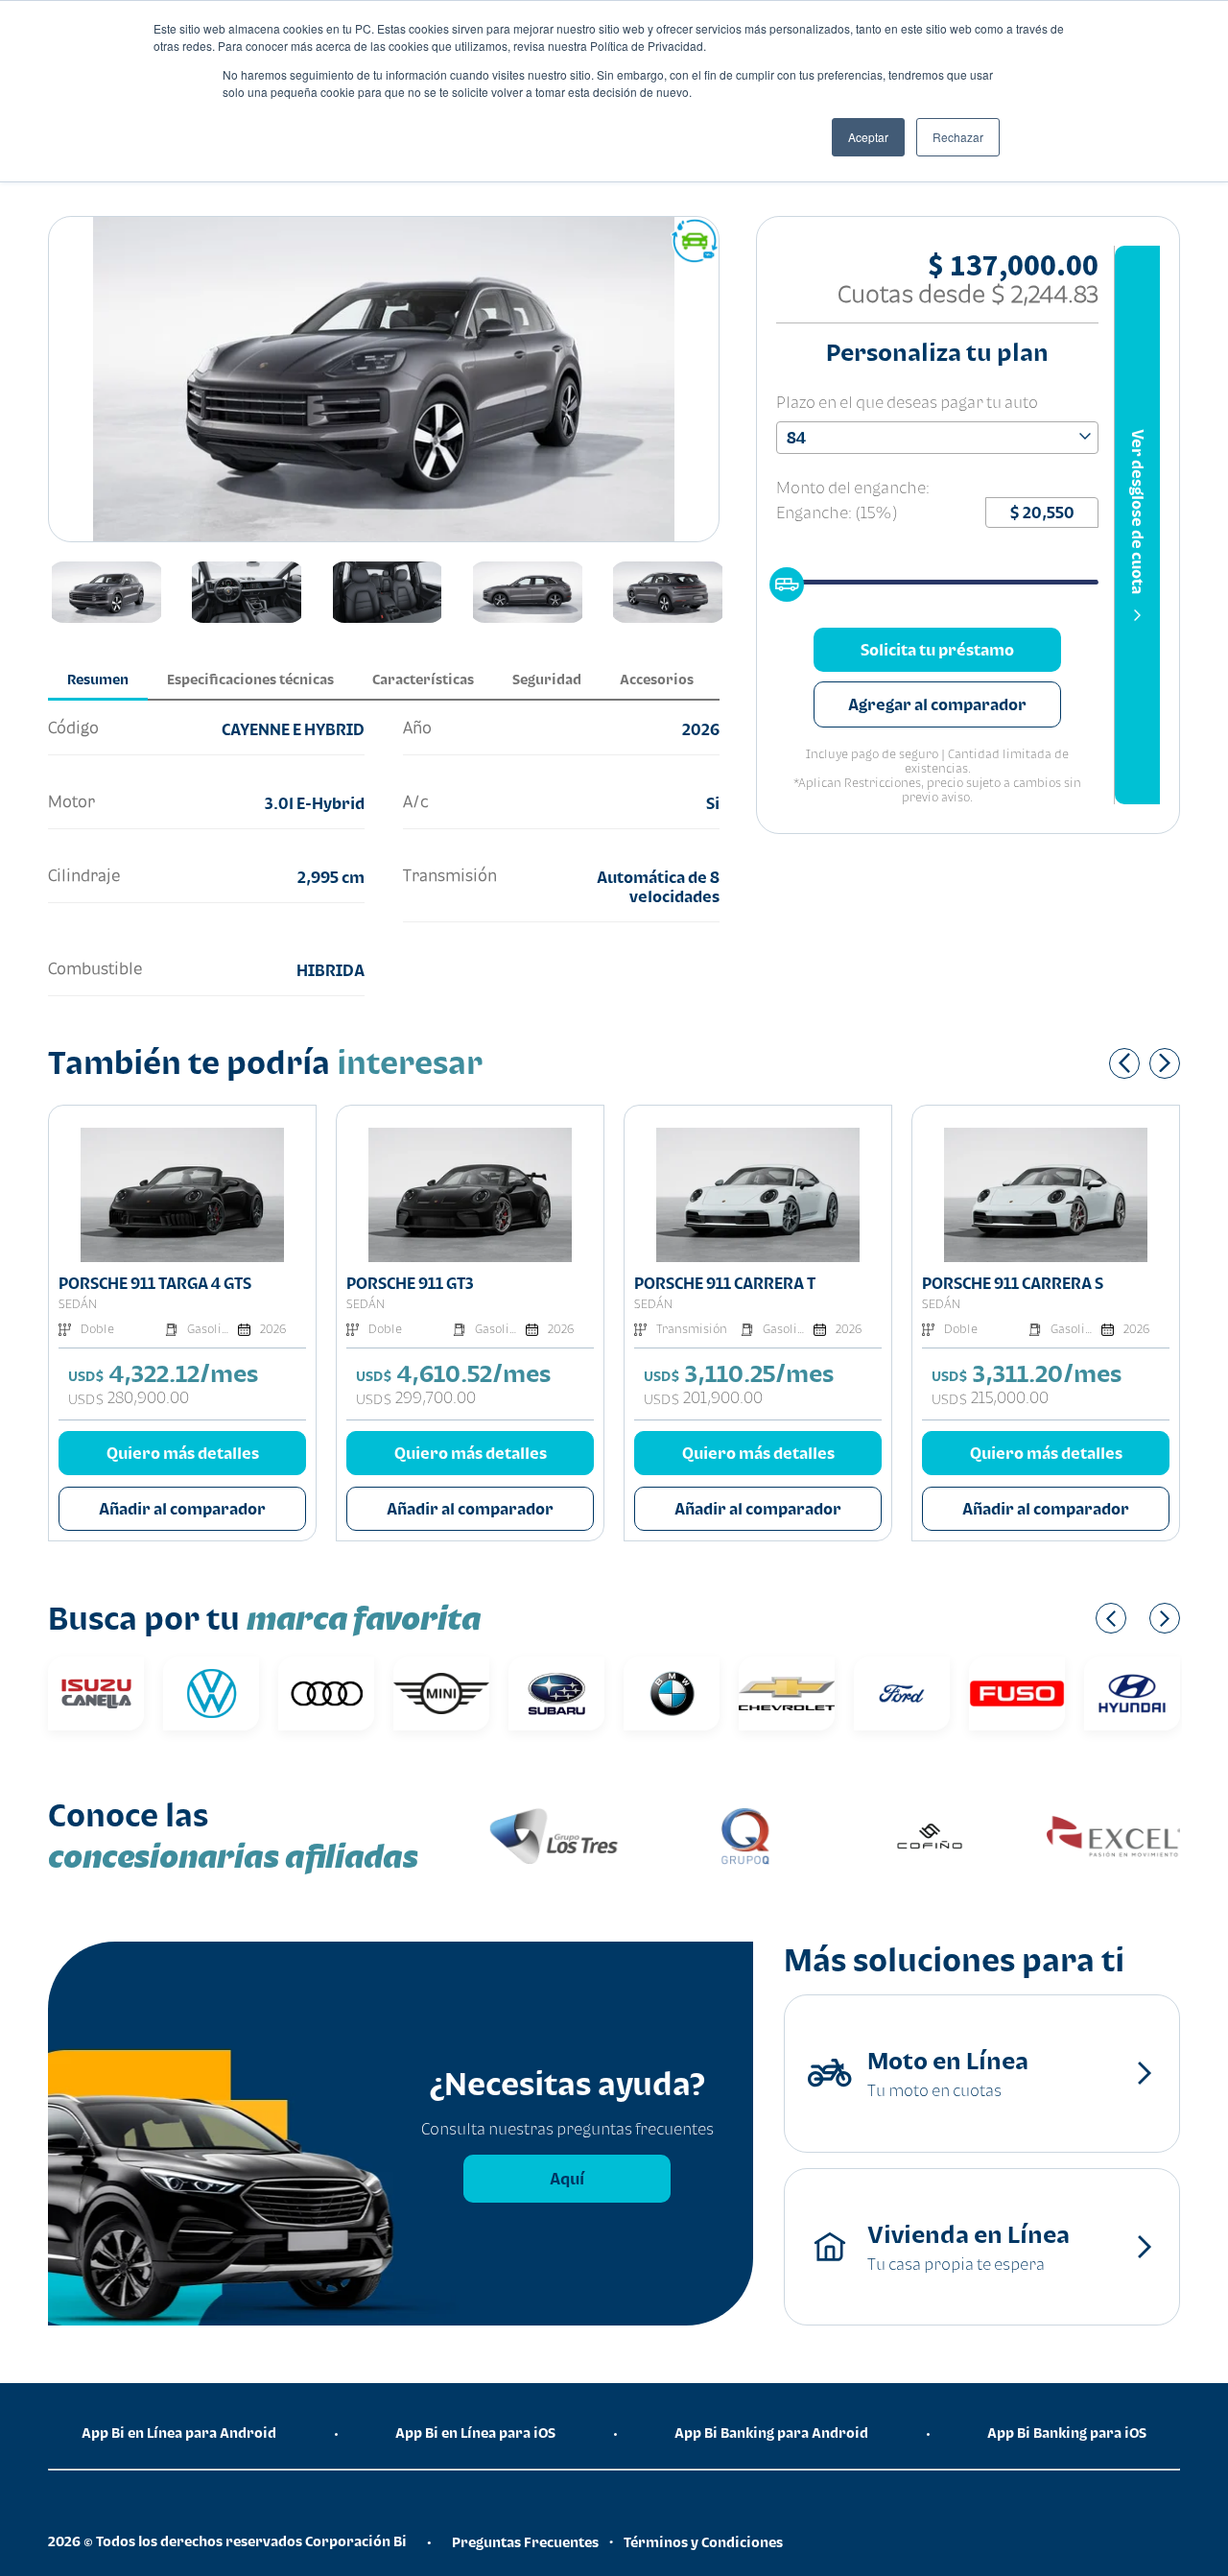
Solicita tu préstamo (937, 650)
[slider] (781, 579)
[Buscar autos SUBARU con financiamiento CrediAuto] (556, 1693)
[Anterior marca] (1111, 1618)
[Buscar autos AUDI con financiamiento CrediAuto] (326, 1693)
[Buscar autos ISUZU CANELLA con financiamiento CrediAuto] (96, 1693)
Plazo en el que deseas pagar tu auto (907, 402)
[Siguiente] (1165, 1063)
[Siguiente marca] (1165, 1618)
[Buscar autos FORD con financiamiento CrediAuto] (902, 1693)
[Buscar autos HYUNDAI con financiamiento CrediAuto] (1132, 1693)
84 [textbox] (796, 438)
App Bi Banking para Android (771, 2433)
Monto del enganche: (853, 488)
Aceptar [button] (868, 137)
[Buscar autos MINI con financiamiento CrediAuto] (441, 1693)
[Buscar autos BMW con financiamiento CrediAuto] (672, 1693)
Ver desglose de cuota (1138, 512)
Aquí (567, 2179)
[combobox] (937, 438)
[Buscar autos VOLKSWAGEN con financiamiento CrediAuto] (211, 1693)
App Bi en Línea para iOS (475, 2433)
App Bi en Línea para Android (179, 2433)
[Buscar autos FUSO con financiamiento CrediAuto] (1017, 1693)
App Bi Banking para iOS (1067, 2433)
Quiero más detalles (183, 1453)
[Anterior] (1124, 1063)
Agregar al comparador (937, 704)
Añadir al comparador (182, 1509)
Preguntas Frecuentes (525, 2542)
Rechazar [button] (958, 137)
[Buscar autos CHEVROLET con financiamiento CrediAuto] (787, 1693)
